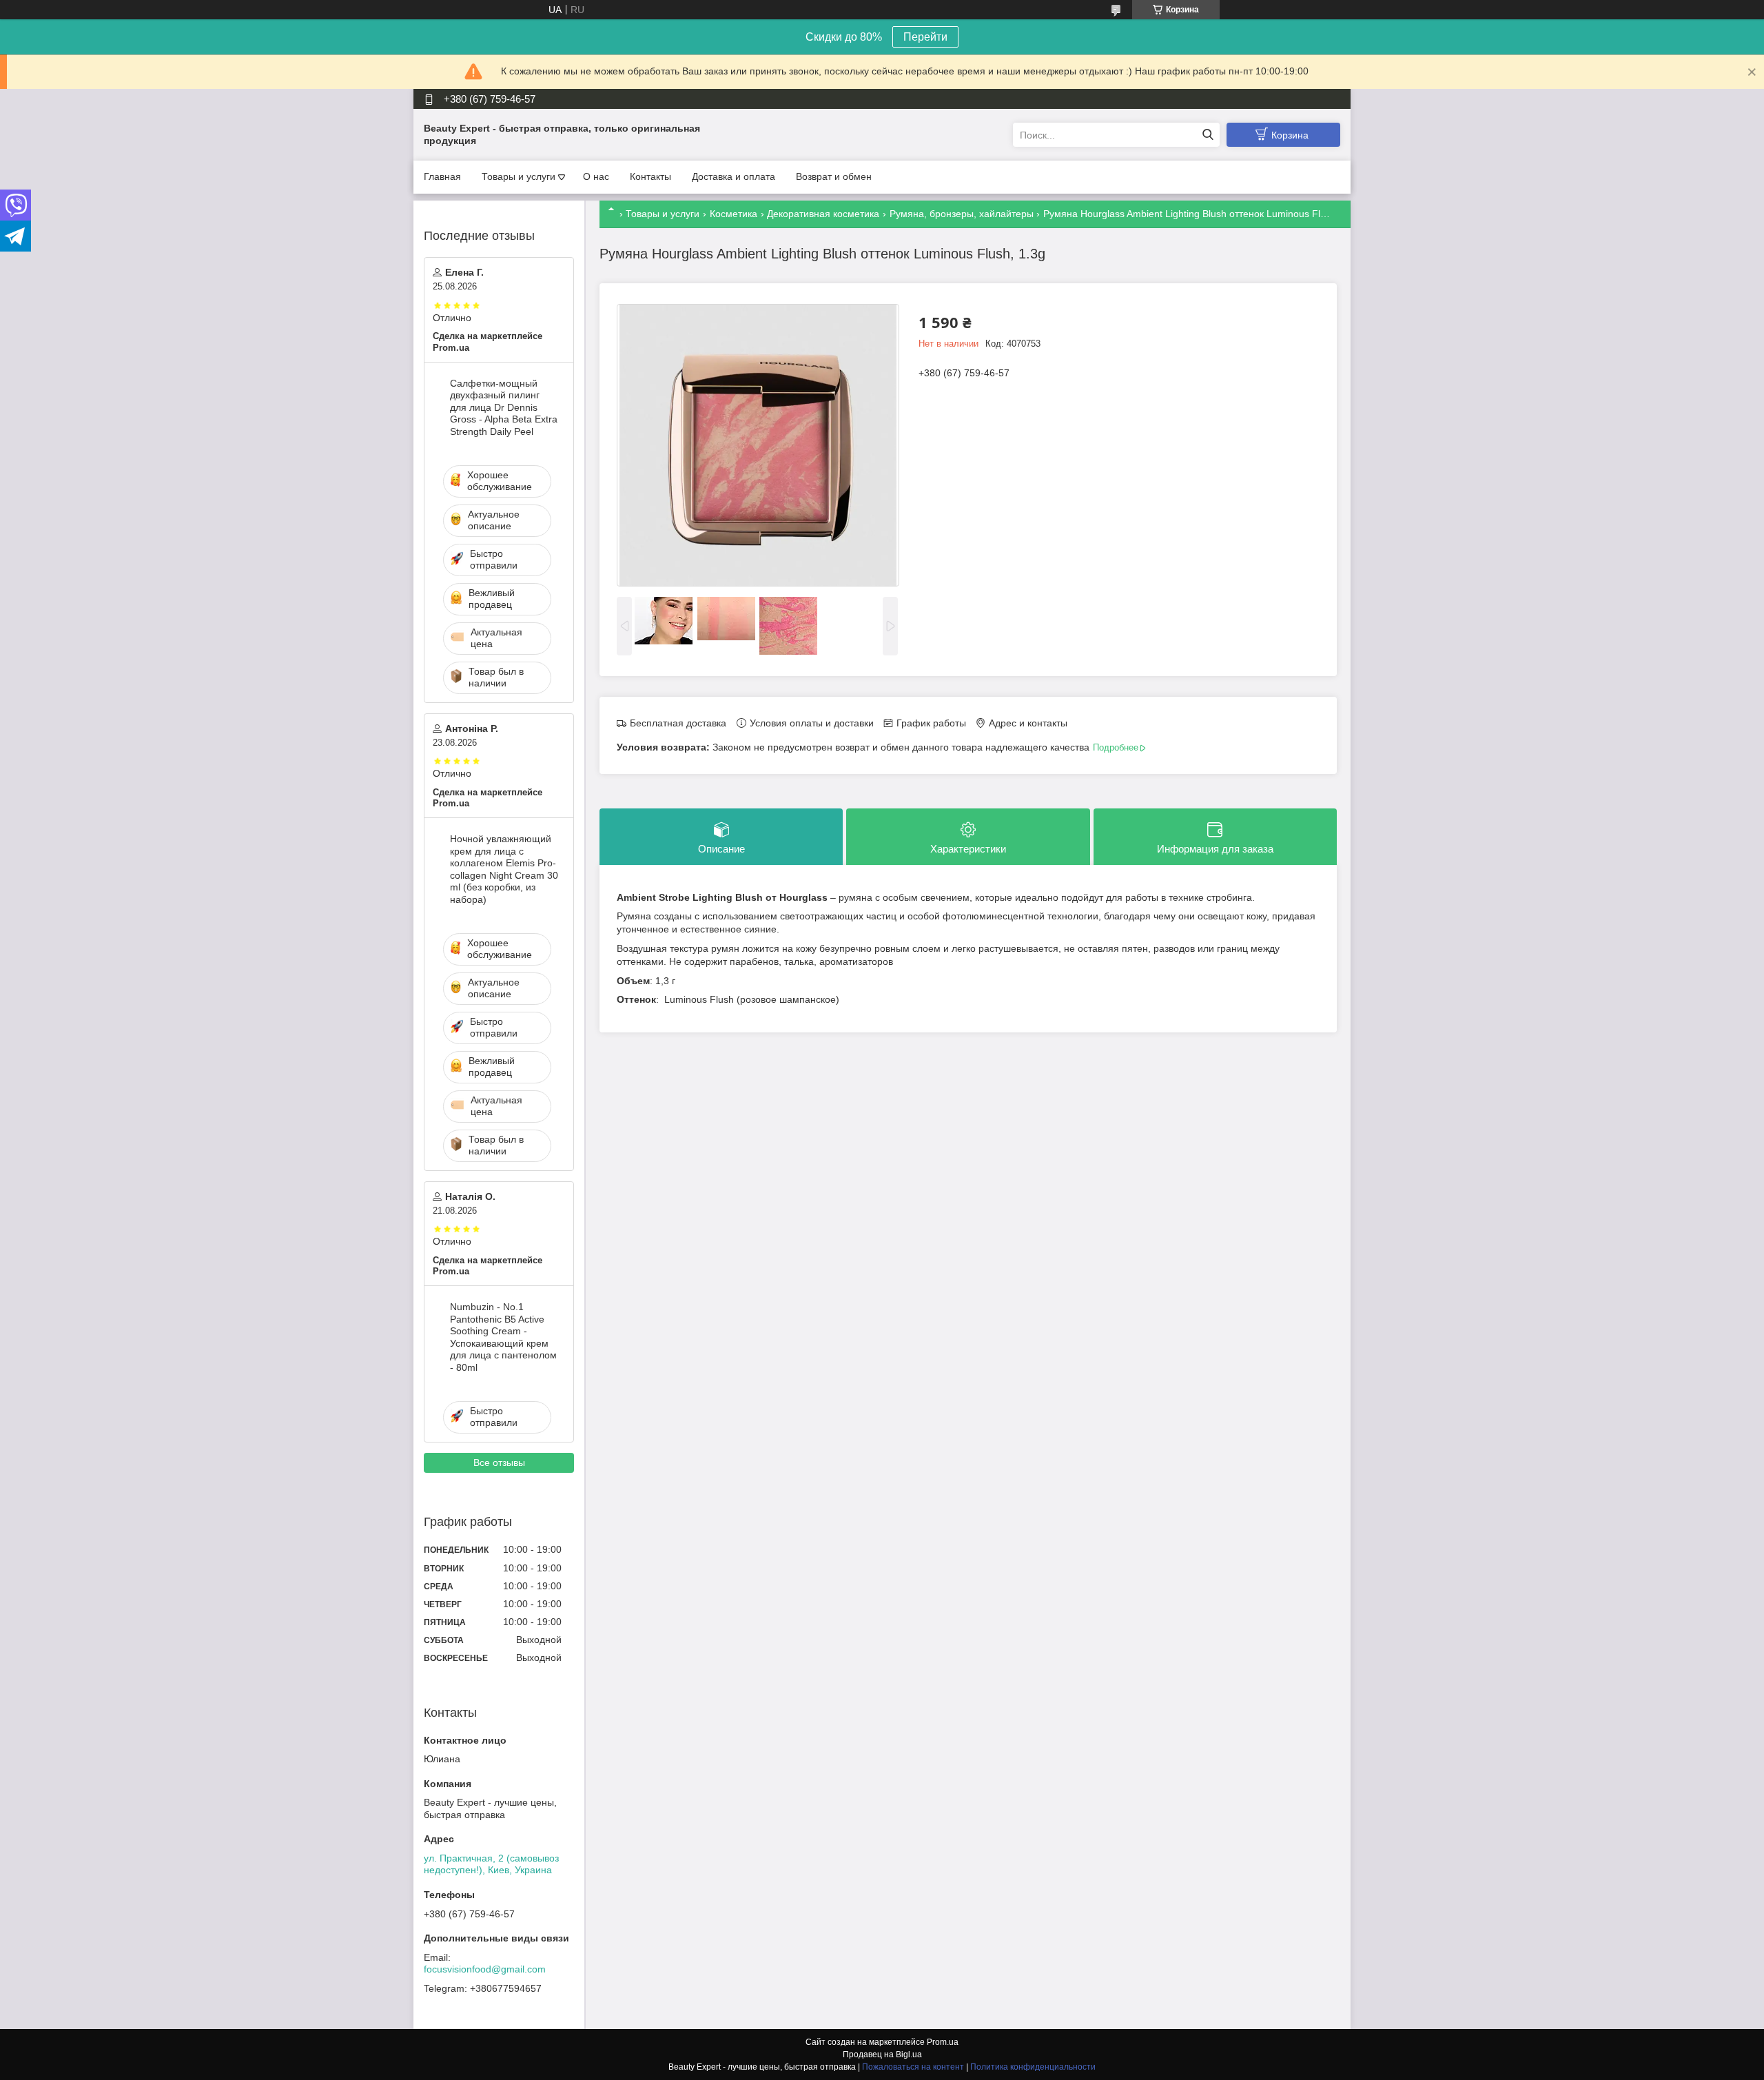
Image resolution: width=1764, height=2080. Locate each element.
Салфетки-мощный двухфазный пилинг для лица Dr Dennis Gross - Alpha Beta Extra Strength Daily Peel (504, 407)
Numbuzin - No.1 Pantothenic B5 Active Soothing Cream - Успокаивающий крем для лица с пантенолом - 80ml (503, 1337)
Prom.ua (943, 2042)
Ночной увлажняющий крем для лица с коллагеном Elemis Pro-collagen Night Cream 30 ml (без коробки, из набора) (504, 869)
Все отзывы (499, 1462)
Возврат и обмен (834, 176)
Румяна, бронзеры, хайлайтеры (962, 214)
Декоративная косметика (823, 214)
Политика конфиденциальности (1033, 2067)
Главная (442, 176)
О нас (596, 176)
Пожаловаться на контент (913, 2067)
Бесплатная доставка (678, 723)
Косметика (734, 214)
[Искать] (1208, 135)
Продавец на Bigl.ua (882, 2054)
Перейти (925, 37)
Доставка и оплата (734, 176)
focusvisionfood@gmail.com (485, 1969)
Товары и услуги (519, 176)
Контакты (650, 176)
